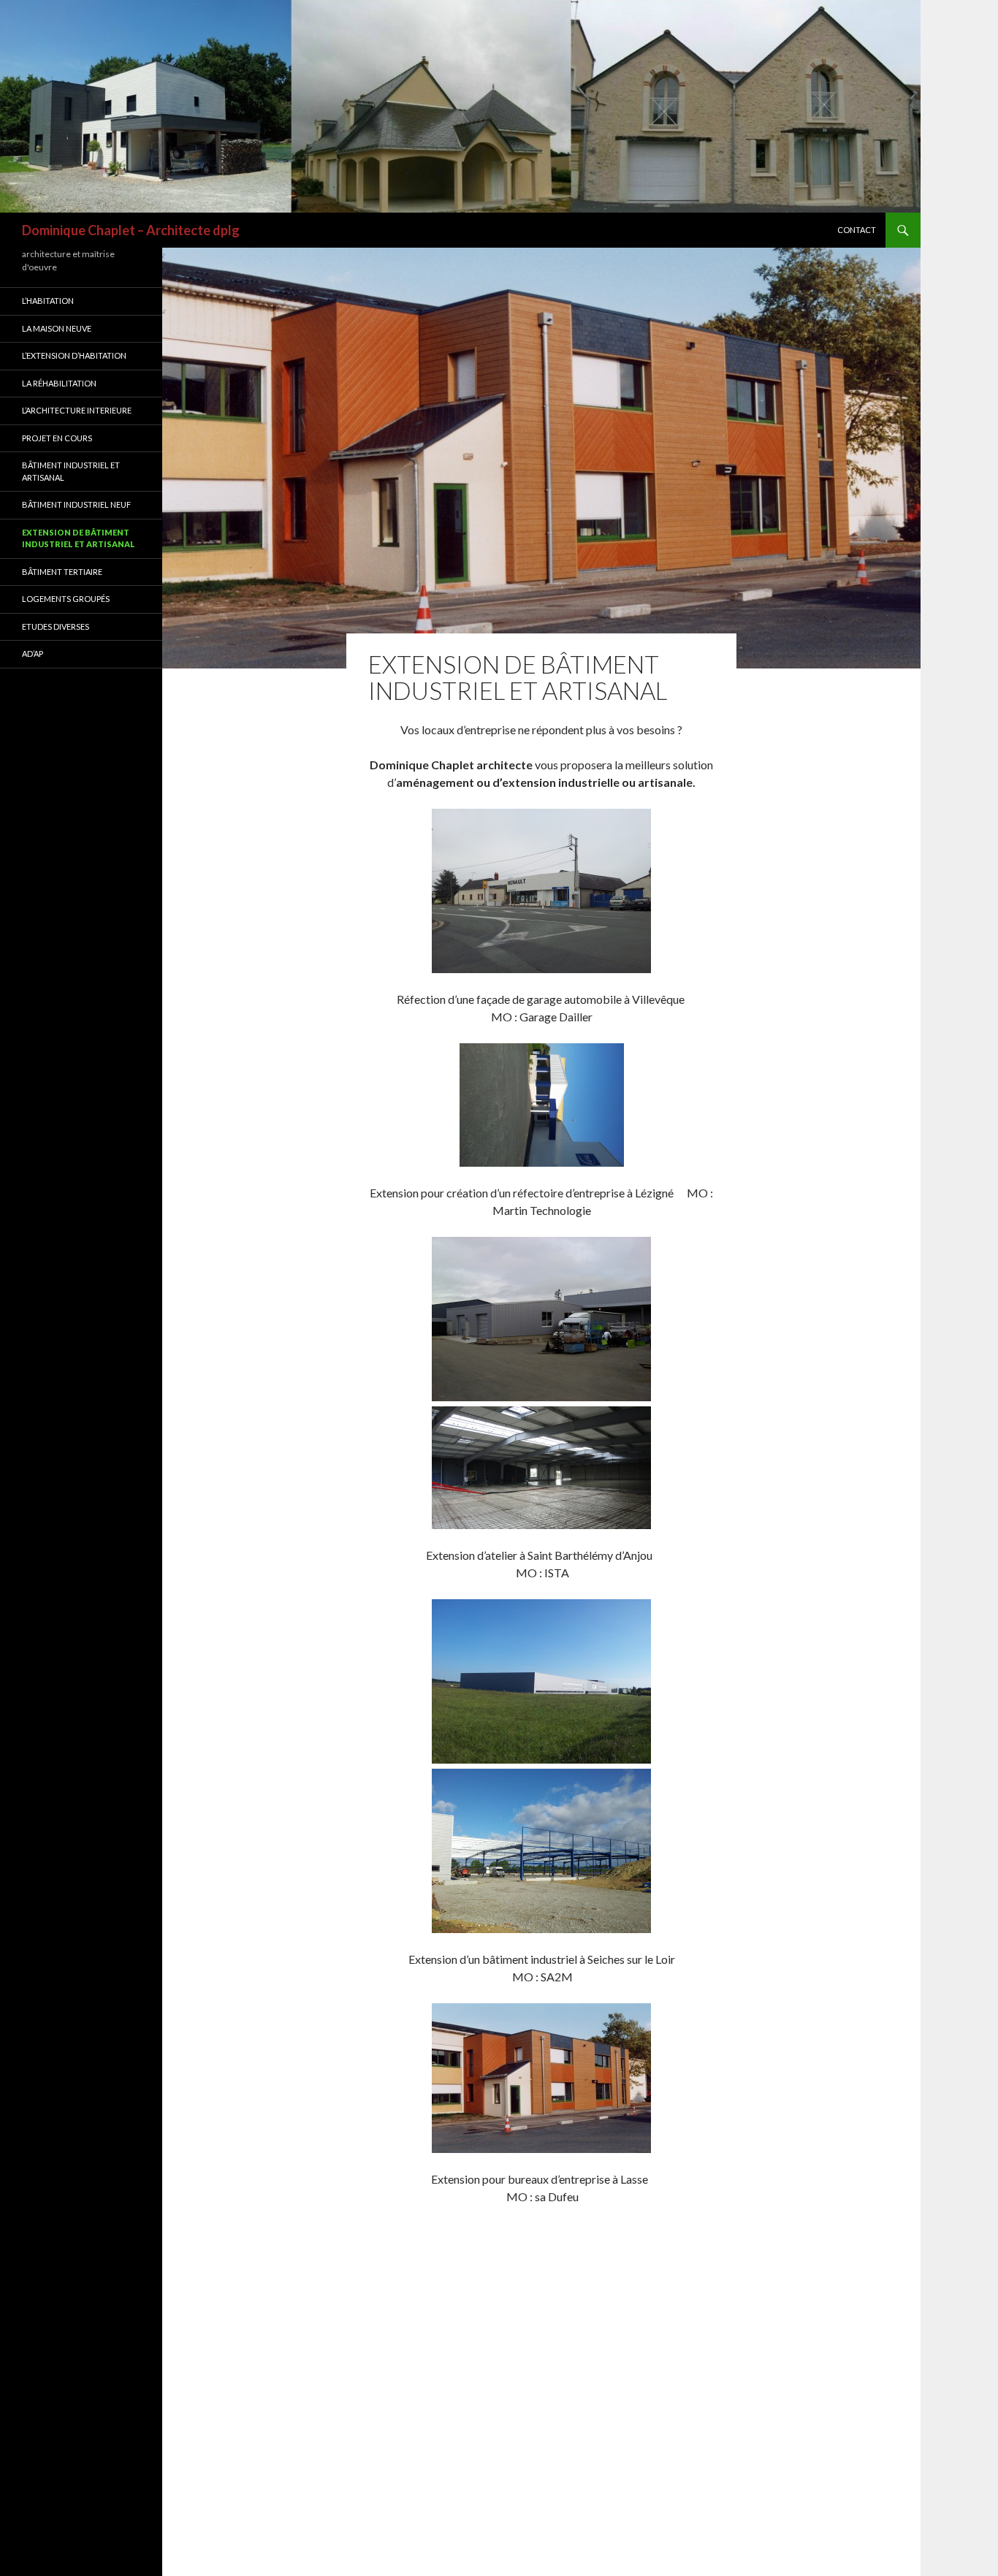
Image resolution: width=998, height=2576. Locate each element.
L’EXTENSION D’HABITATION (74, 355)
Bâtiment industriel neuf (76, 504)
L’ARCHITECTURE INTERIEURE (77, 410)
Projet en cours (57, 438)
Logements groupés (66, 599)
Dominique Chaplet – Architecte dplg (131, 230)
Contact (857, 230)
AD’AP (33, 653)
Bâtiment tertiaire (62, 572)
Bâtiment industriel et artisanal (71, 471)
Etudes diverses (56, 626)
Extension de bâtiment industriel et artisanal (79, 538)
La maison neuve (57, 328)
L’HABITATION (48, 301)
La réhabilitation (59, 383)
